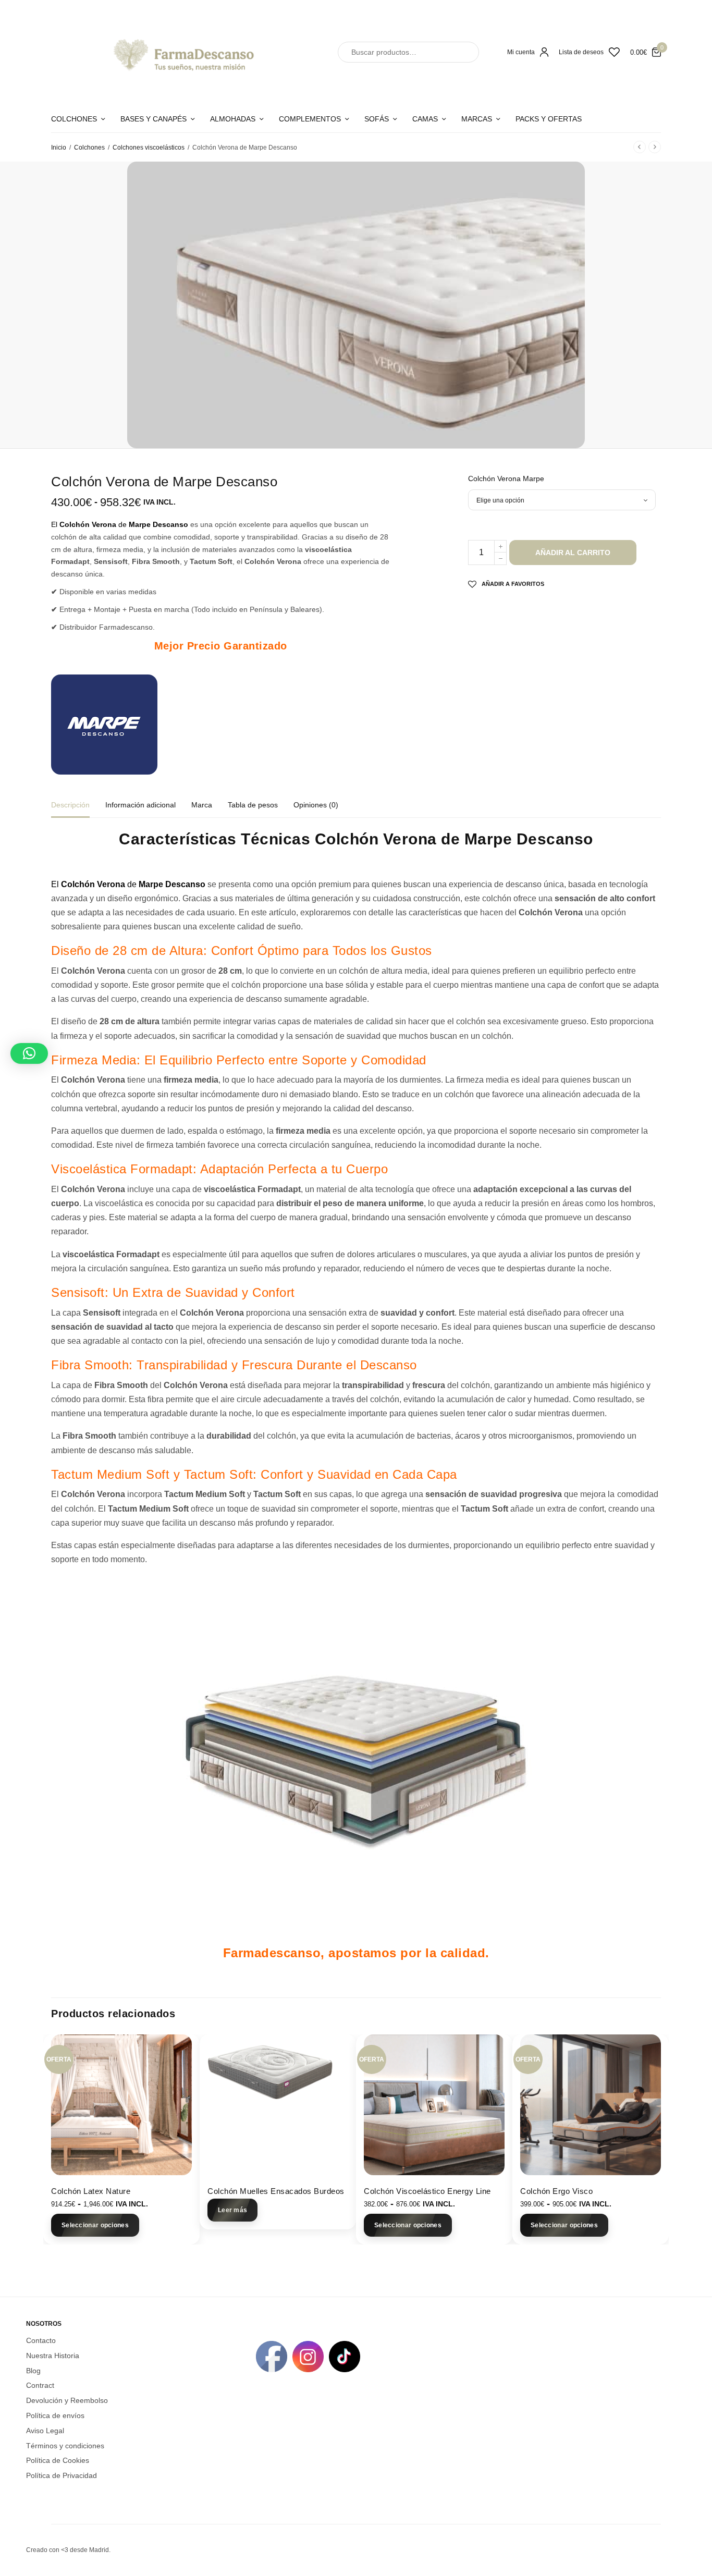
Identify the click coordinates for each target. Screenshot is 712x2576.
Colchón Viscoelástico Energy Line (427, 2191)
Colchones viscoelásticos (149, 148)
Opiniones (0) (316, 805)
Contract (40, 2385)
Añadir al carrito (573, 553)
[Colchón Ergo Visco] (591, 2105)
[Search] (462, 52)
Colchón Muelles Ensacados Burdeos (276, 2191)
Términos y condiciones (65, 2446)
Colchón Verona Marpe (506, 479)
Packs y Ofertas (549, 119)
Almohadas (233, 119)
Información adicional (140, 805)
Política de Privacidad (62, 2475)
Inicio (59, 148)
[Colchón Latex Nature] (121, 2105)
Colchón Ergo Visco (556, 2191)
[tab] (78, 809)
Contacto (41, 2340)
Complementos (310, 119)
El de (120, 524)
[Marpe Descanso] (104, 725)
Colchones (74, 119)
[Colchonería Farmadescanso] (181, 52)
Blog (33, 2371)
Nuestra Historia (53, 2356)
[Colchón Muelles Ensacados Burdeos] (278, 2105)
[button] (29, 1053)
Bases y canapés (154, 119)
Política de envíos (55, 2415)
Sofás (377, 119)
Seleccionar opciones (95, 2225)
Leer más (232, 2210)
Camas (425, 119)
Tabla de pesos (253, 805)
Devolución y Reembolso (67, 2400)
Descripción (70, 805)
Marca (202, 805)
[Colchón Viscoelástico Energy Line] (434, 2105)
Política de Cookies (58, 2460)
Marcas (477, 119)
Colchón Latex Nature (91, 2191)
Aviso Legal (45, 2431)
